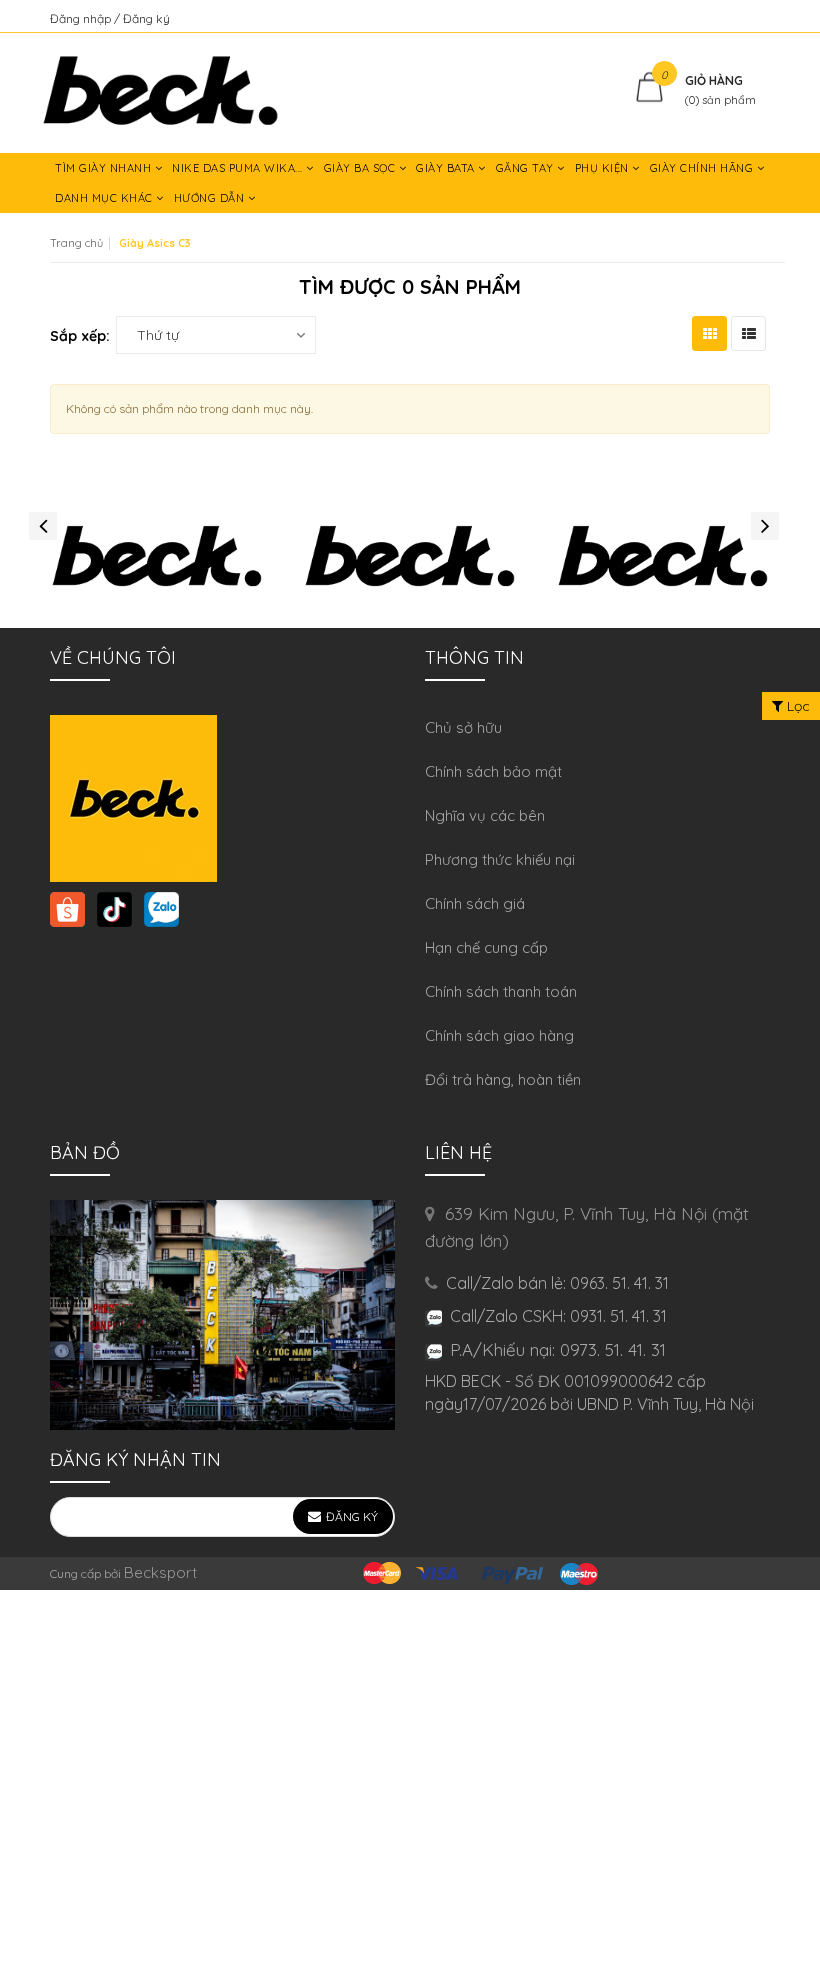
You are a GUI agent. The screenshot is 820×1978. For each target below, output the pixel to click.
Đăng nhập (82, 18)
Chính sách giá (475, 903)
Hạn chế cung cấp (486, 947)
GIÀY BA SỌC (361, 168)
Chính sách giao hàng (499, 1035)
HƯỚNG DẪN (211, 198)
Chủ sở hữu (463, 727)
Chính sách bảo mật (493, 771)
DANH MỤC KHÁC (105, 198)
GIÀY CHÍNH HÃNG (703, 168)
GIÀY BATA (447, 168)
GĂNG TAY (527, 168)
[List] (748, 333)
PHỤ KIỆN (604, 168)
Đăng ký (146, 18)
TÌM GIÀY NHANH (105, 168)
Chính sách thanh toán (501, 991)
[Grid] (709, 333)
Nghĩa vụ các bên (485, 815)
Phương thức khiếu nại (500, 859)
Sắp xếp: (80, 336)
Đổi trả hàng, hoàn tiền (503, 1079)
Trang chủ (76, 243)
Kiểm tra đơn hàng (718, 18)
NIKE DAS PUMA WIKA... (239, 168)
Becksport (160, 1572)
